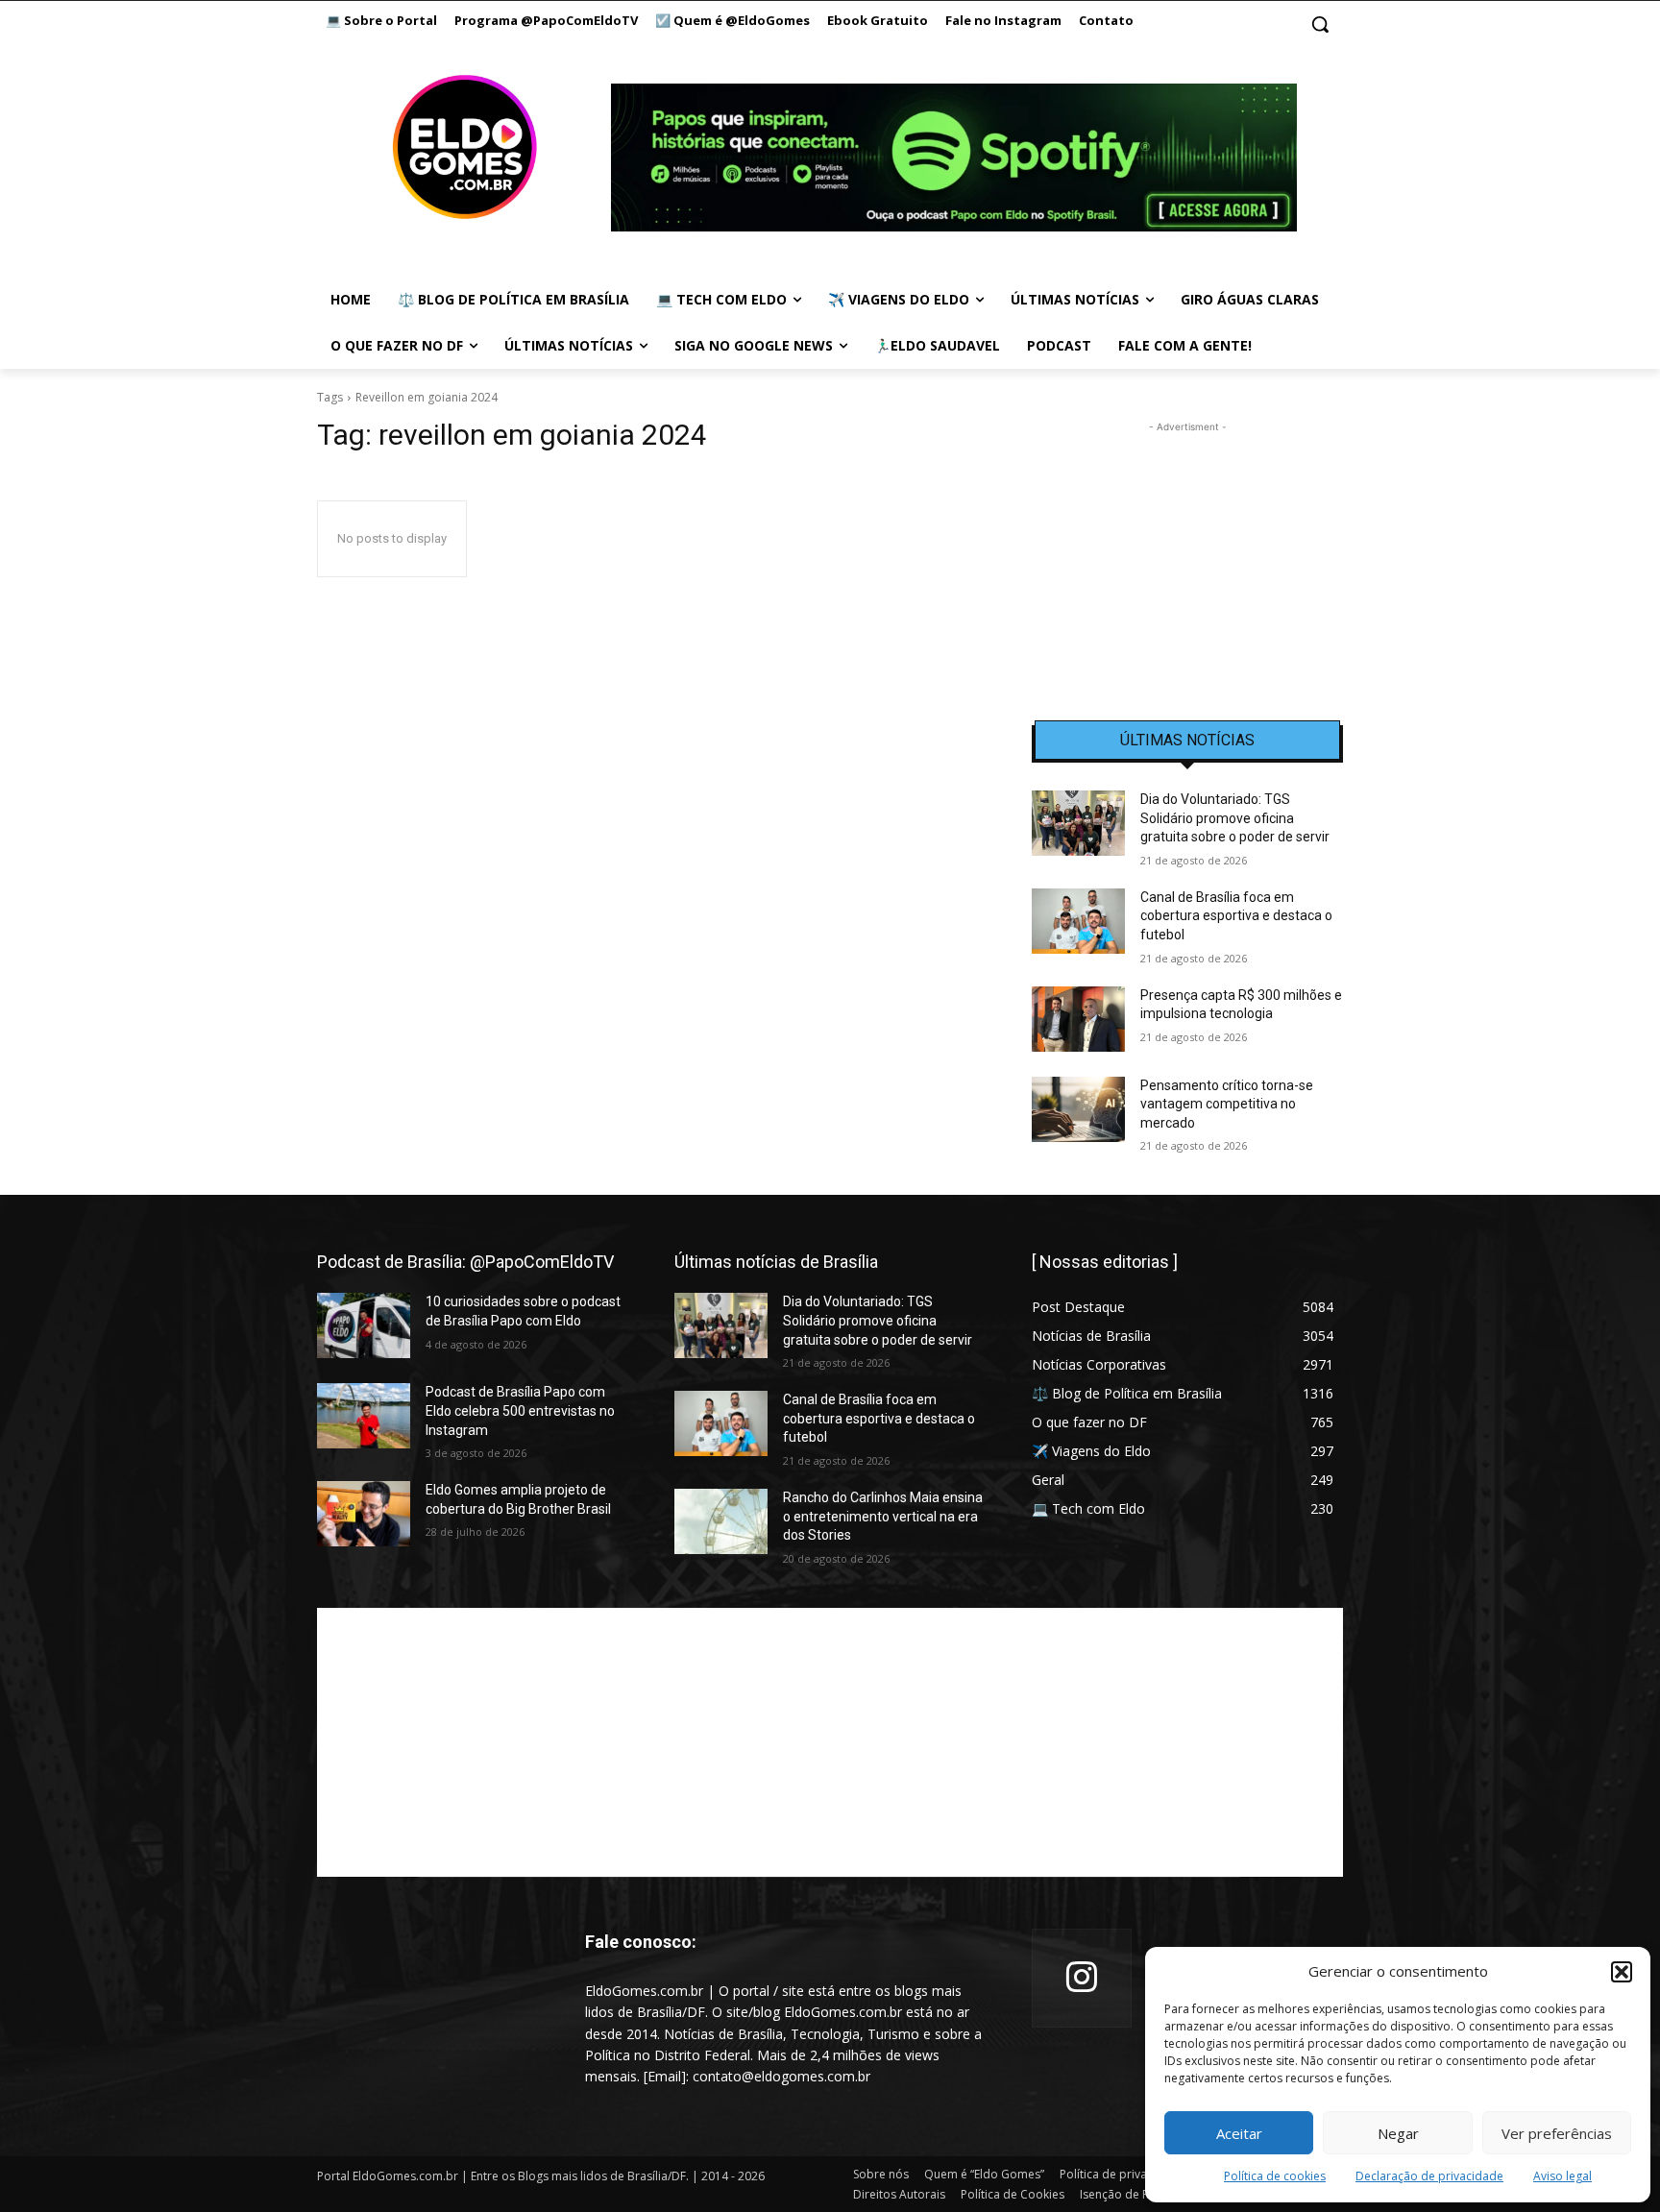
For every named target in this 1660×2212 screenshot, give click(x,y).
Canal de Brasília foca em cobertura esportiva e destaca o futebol (1236, 916)
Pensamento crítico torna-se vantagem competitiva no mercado (1227, 1104)
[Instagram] (1082, 1979)
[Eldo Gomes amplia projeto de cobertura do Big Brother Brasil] (364, 1514)
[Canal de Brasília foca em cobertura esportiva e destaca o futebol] (1078, 921)
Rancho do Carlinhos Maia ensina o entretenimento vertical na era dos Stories (883, 1516)
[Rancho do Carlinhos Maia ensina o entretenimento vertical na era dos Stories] (721, 1521)
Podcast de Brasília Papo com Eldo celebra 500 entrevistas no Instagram (520, 1410)
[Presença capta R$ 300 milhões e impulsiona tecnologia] (1078, 1019)
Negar (1398, 2133)
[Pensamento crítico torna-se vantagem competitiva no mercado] (1078, 1109)
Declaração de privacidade (1429, 2176)
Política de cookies (1275, 2176)
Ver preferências (1557, 2133)
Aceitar (1239, 2133)
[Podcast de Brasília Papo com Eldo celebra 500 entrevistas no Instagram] (364, 1416)
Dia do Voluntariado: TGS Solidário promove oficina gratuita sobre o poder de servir (1235, 818)
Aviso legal (1562, 2176)
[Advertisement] (1187, 557)
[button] (1622, 1972)
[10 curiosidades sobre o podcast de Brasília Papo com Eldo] (364, 1325)
